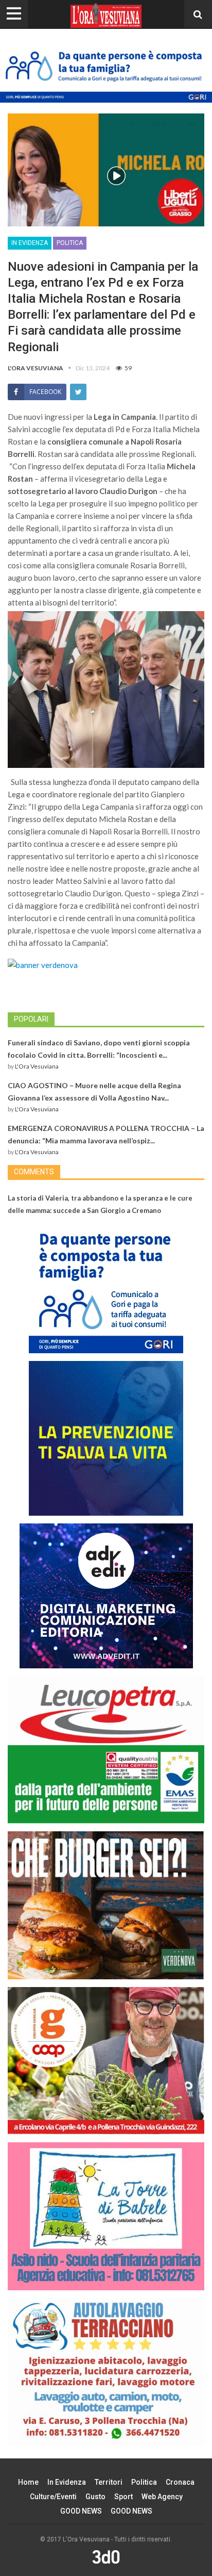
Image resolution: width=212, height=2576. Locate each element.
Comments (34, 1172)
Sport (123, 2497)
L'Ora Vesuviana (37, 1066)
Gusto (95, 2497)
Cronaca (180, 2482)
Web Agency (162, 2497)
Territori (109, 2482)
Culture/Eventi (53, 2497)
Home (28, 2482)
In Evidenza (30, 243)
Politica (70, 243)
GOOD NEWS (81, 2511)
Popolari (31, 1019)
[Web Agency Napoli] (106, 2557)
